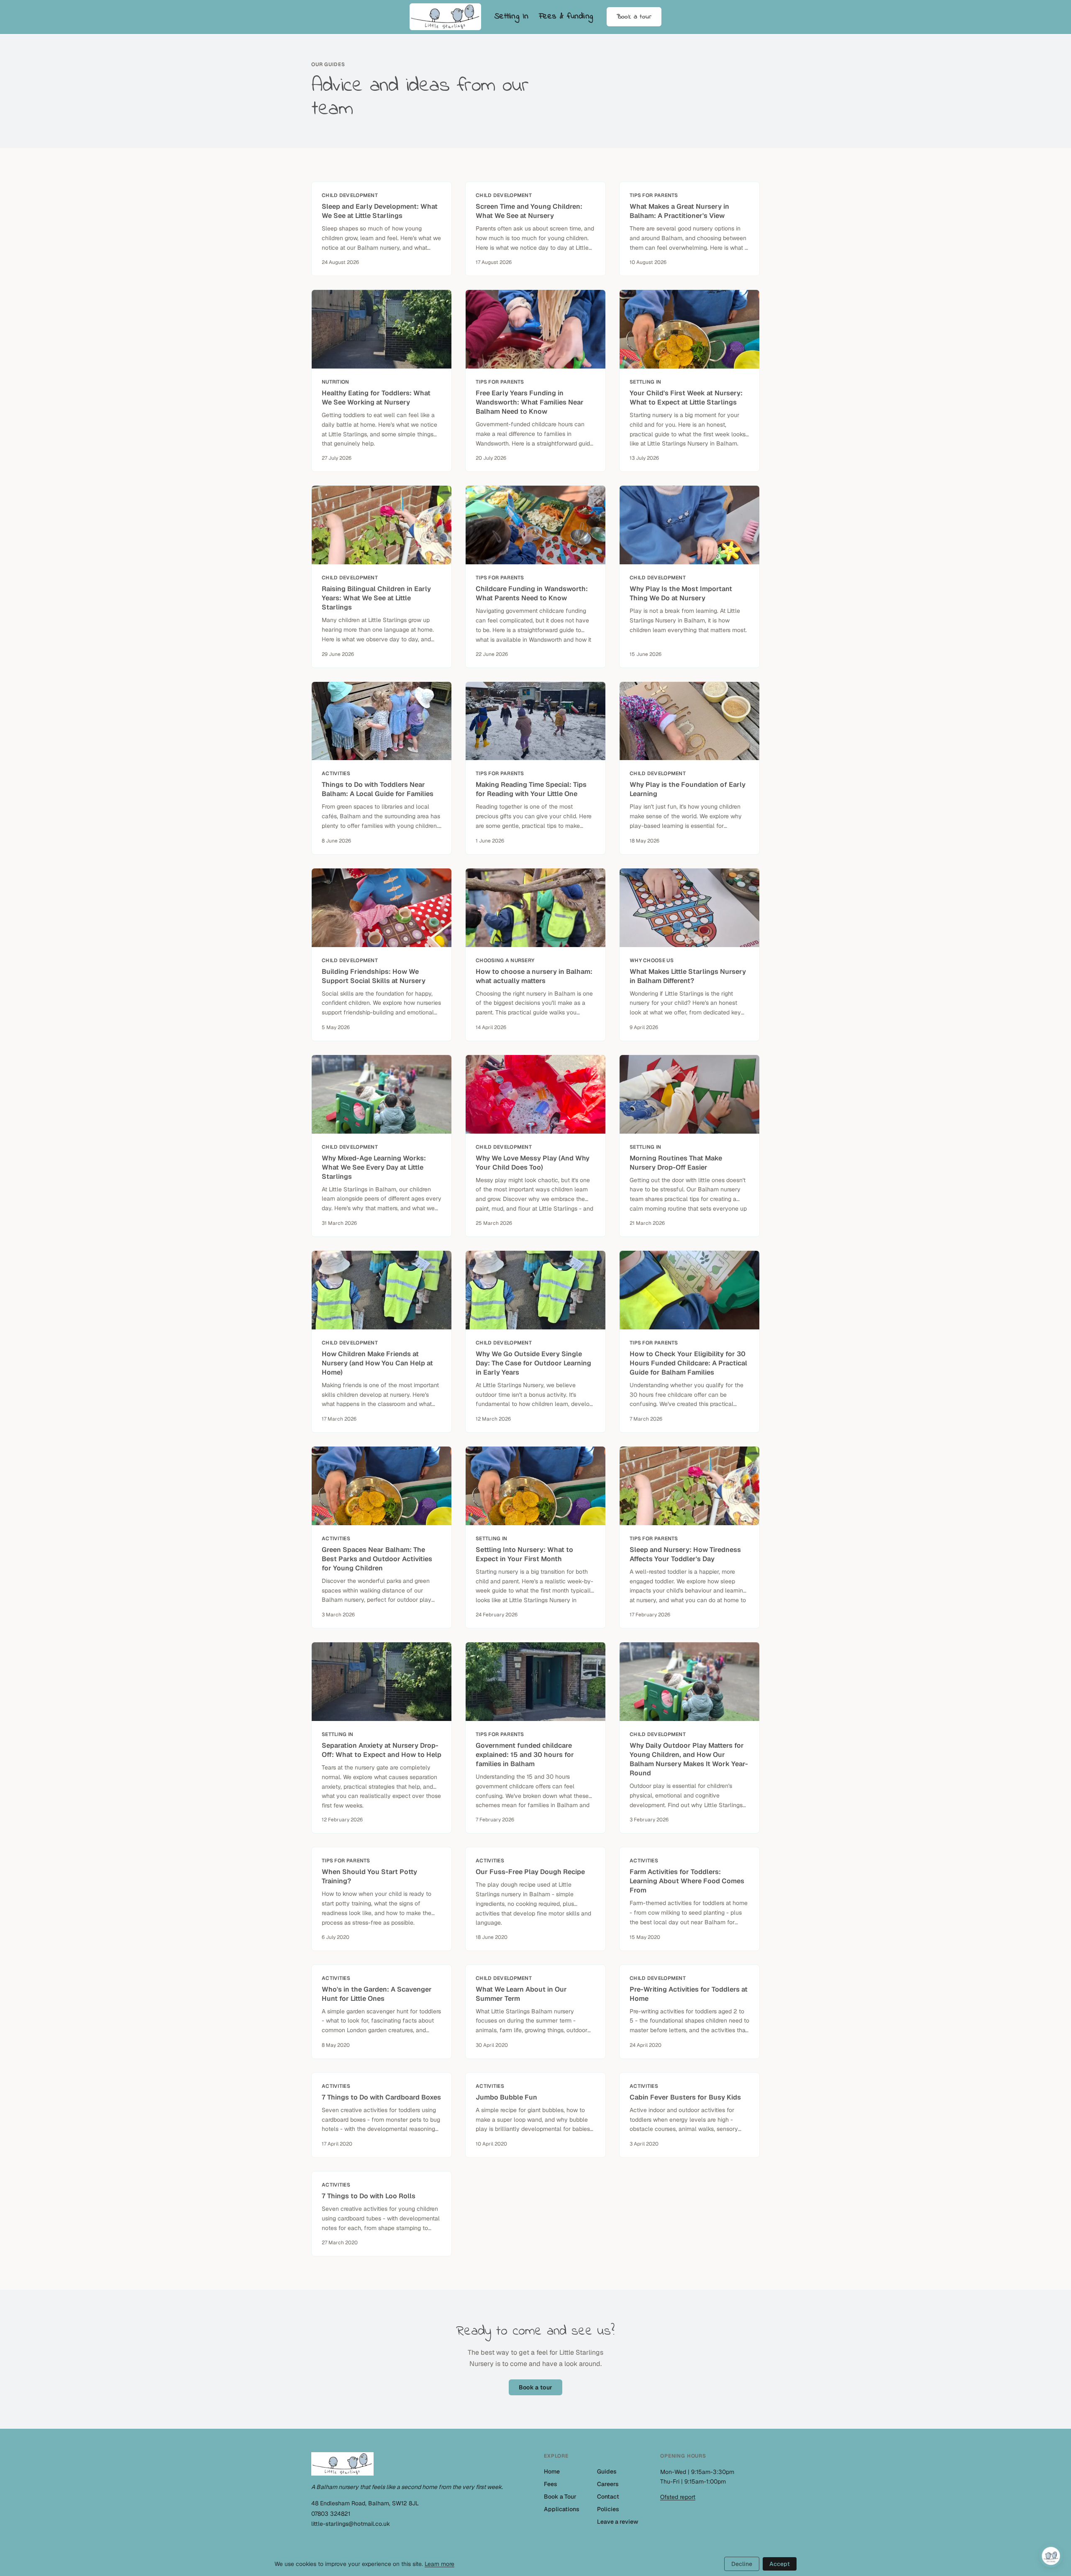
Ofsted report (678, 2497)
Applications (562, 2509)
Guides (607, 2471)
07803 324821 (331, 2514)
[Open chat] (1051, 2556)
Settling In (512, 16)
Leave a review (618, 2522)
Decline (742, 2564)
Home (552, 2471)
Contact (608, 2497)
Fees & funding (566, 16)
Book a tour (634, 17)
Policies (608, 2509)
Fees (551, 2484)
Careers (608, 2484)
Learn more (439, 2564)
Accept (780, 2564)
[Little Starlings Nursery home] (445, 17)
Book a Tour (560, 2497)
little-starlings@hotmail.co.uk (351, 2524)
